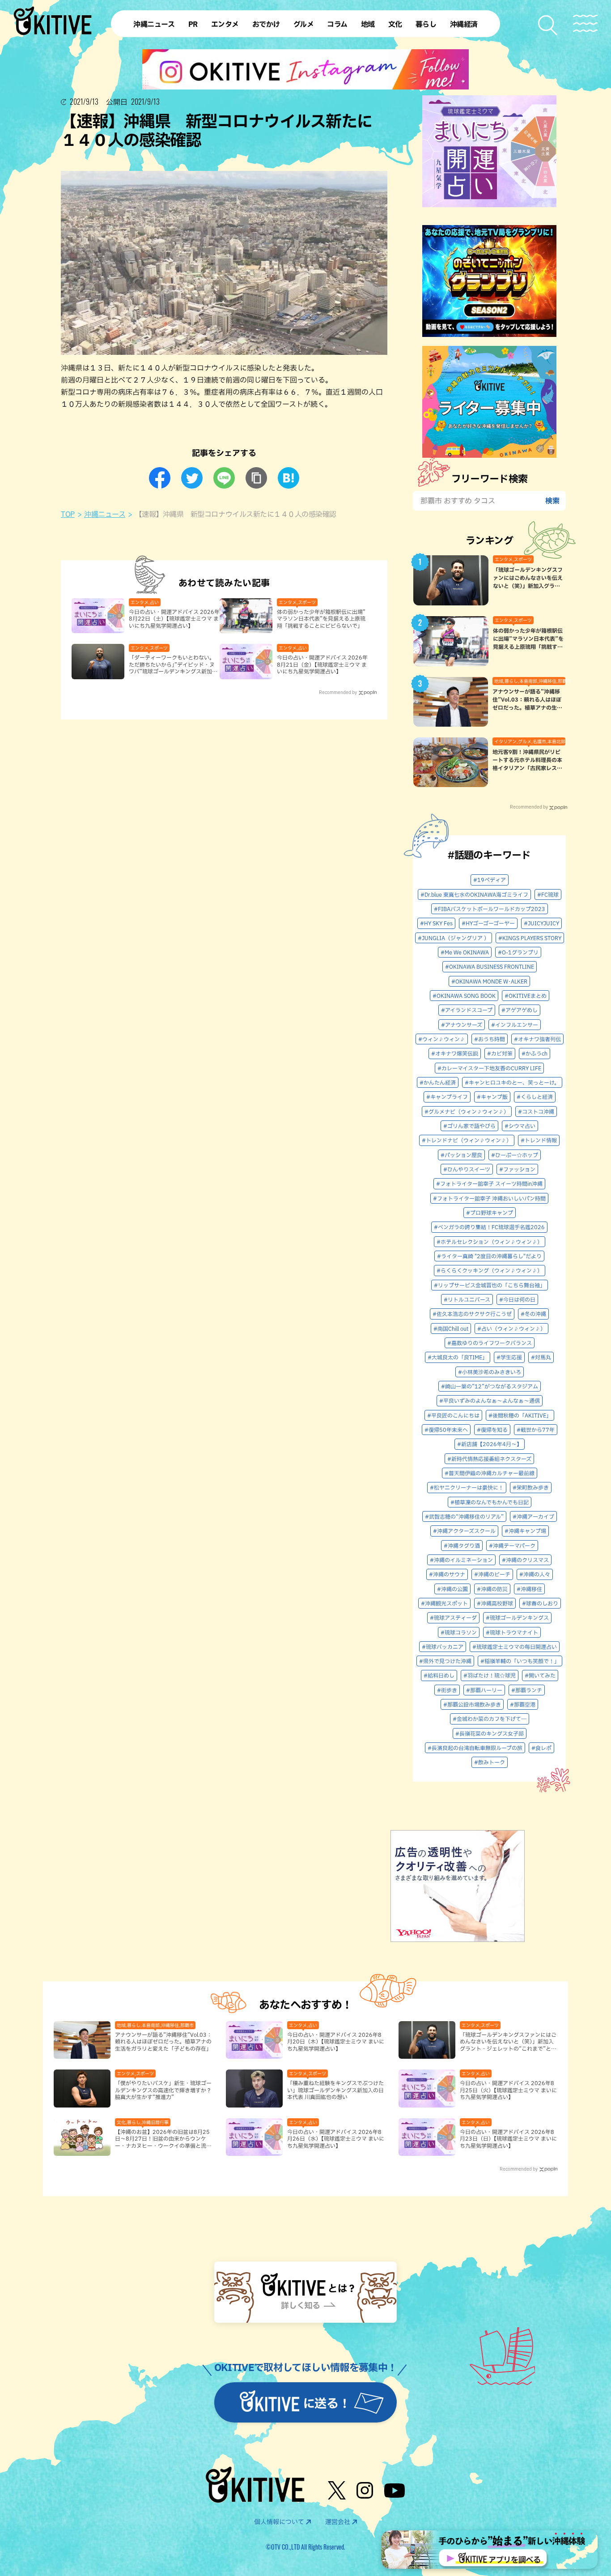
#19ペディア (490, 880)
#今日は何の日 (517, 1299)
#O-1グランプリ (518, 952)
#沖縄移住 (529, 1589)
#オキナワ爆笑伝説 (455, 1053)
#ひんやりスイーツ (467, 1169)
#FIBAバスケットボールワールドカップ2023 (490, 909)
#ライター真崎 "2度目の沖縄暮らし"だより (489, 1256)
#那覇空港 (523, 1704)
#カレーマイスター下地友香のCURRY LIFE (489, 1068)
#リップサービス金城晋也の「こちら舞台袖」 (490, 1285)
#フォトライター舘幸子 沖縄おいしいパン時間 (489, 1198)
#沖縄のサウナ (447, 1574)
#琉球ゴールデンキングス (517, 1618)
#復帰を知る (492, 1430)
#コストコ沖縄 (536, 1111)
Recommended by (338, 692)
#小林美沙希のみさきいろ (490, 1372)
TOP (68, 514)
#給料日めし (439, 1675)
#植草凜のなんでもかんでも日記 (490, 1502)
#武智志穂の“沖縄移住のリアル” (464, 1516)
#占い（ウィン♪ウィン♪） (511, 1328)
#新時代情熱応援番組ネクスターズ (489, 1459)
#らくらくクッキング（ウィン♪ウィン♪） (490, 1270)
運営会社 (338, 2522)
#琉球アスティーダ (453, 1618)
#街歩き (447, 1690)
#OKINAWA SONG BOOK (464, 996)
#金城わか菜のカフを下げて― (490, 1719)
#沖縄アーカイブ (533, 1516)
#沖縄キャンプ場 (525, 1531)
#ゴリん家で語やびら (469, 1126)
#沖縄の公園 (452, 1589)
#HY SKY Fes (436, 923)
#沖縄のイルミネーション (461, 1560)
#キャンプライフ (447, 1097)
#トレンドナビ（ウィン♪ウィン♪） (467, 1140)
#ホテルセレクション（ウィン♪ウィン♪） (490, 1242)
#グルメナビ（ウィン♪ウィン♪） (467, 1111)
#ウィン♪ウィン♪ (442, 1039)
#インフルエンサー (515, 1025)
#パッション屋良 (461, 1155)
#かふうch (535, 1053)
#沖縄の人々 (535, 1574)
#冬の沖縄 (533, 1314)
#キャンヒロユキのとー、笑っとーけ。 (512, 1082)
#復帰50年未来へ (446, 1430)
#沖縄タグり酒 (462, 1546)
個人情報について (279, 2522)
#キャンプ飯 (492, 1097)
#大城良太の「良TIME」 (458, 1357)
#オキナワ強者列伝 (537, 1039)
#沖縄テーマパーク (512, 1546)
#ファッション (517, 1169)
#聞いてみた (540, 1675)
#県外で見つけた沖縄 (445, 1661)
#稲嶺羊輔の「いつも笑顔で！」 (520, 1661)
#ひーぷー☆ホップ (515, 1155)
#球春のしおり (540, 1603)
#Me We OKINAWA (465, 952)
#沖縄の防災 (492, 1589)
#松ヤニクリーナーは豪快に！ (467, 1487)
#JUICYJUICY (541, 923)
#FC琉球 (548, 894)
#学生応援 (509, 1357)
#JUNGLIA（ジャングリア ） (454, 938)
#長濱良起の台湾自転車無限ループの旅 (475, 1748)
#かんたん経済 (438, 1082)
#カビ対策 (500, 1053)
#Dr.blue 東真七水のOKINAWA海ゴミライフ (474, 894)
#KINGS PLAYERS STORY (530, 938)
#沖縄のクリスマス (525, 1560)
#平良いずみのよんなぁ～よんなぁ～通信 (490, 1401)
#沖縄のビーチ (492, 1574)
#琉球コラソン (459, 1632)
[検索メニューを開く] (548, 25)
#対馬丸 (541, 1357)
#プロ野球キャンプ (490, 1213)
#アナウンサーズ (462, 1025)
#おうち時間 (490, 1039)
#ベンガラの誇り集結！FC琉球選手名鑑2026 (489, 1227)
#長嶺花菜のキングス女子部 (490, 1733)
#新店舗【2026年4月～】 (490, 1444)
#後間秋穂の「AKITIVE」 (520, 1415)
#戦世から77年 (536, 1430)
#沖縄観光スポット (444, 1603)
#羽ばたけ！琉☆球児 (490, 1675)
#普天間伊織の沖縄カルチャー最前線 (490, 1473)
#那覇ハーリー (484, 1690)
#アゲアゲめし (520, 1010)
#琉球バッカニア (443, 1647)
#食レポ (541, 1748)
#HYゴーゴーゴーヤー (488, 923)
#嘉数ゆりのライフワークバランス (490, 1343)
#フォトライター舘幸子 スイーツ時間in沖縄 (489, 1184)
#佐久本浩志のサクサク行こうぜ (472, 1314)
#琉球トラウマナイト (512, 1632)
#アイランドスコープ (467, 1010)
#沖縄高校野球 (495, 1603)
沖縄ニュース (105, 514)
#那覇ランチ (527, 1690)
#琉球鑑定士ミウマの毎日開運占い (515, 1647)
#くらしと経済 (535, 1097)
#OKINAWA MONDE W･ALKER (489, 981)
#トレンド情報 (539, 1140)
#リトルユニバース (467, 1299)
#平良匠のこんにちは (453, 1415)
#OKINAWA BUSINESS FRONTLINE (490, 967)
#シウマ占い (520, 1126)
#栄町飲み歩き (531, 1487)
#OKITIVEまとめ (526, 996)
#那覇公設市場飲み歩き (472, 1704)
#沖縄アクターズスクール (464, 1531)
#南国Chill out (451, 1328)
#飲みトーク (490, 1762)
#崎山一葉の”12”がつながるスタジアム (490, 1386)
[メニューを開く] (585, 23)
